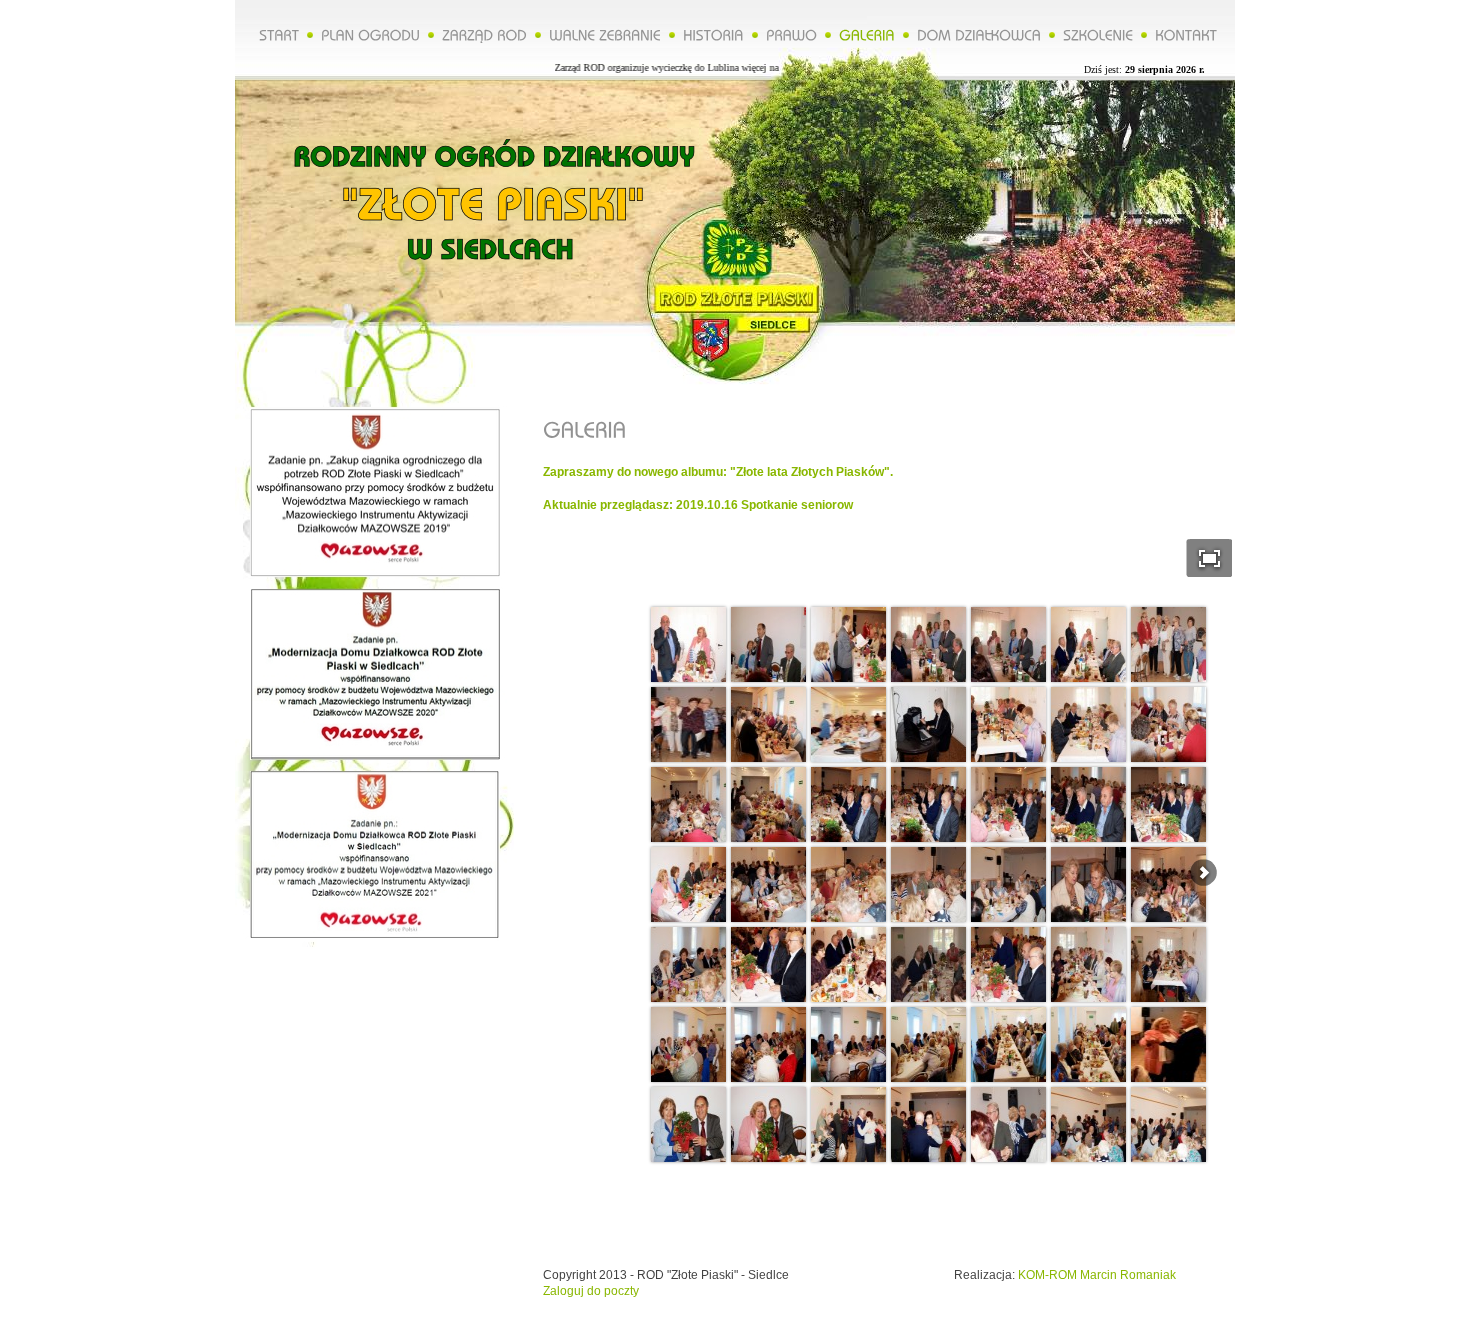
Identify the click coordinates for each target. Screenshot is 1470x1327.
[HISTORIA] (713, 33)
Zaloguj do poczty (591, 1291)
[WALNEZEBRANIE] (605, 33)
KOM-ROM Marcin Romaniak (1097, 1275)
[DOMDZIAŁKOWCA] (979, 33)
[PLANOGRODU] (370, 33)
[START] (279, 33)
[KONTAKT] (1186, 33)
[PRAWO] (791, 33)
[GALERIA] (867, 33)
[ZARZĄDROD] (484, 33)
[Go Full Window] (1209, 558)
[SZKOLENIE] (1098, 33)
